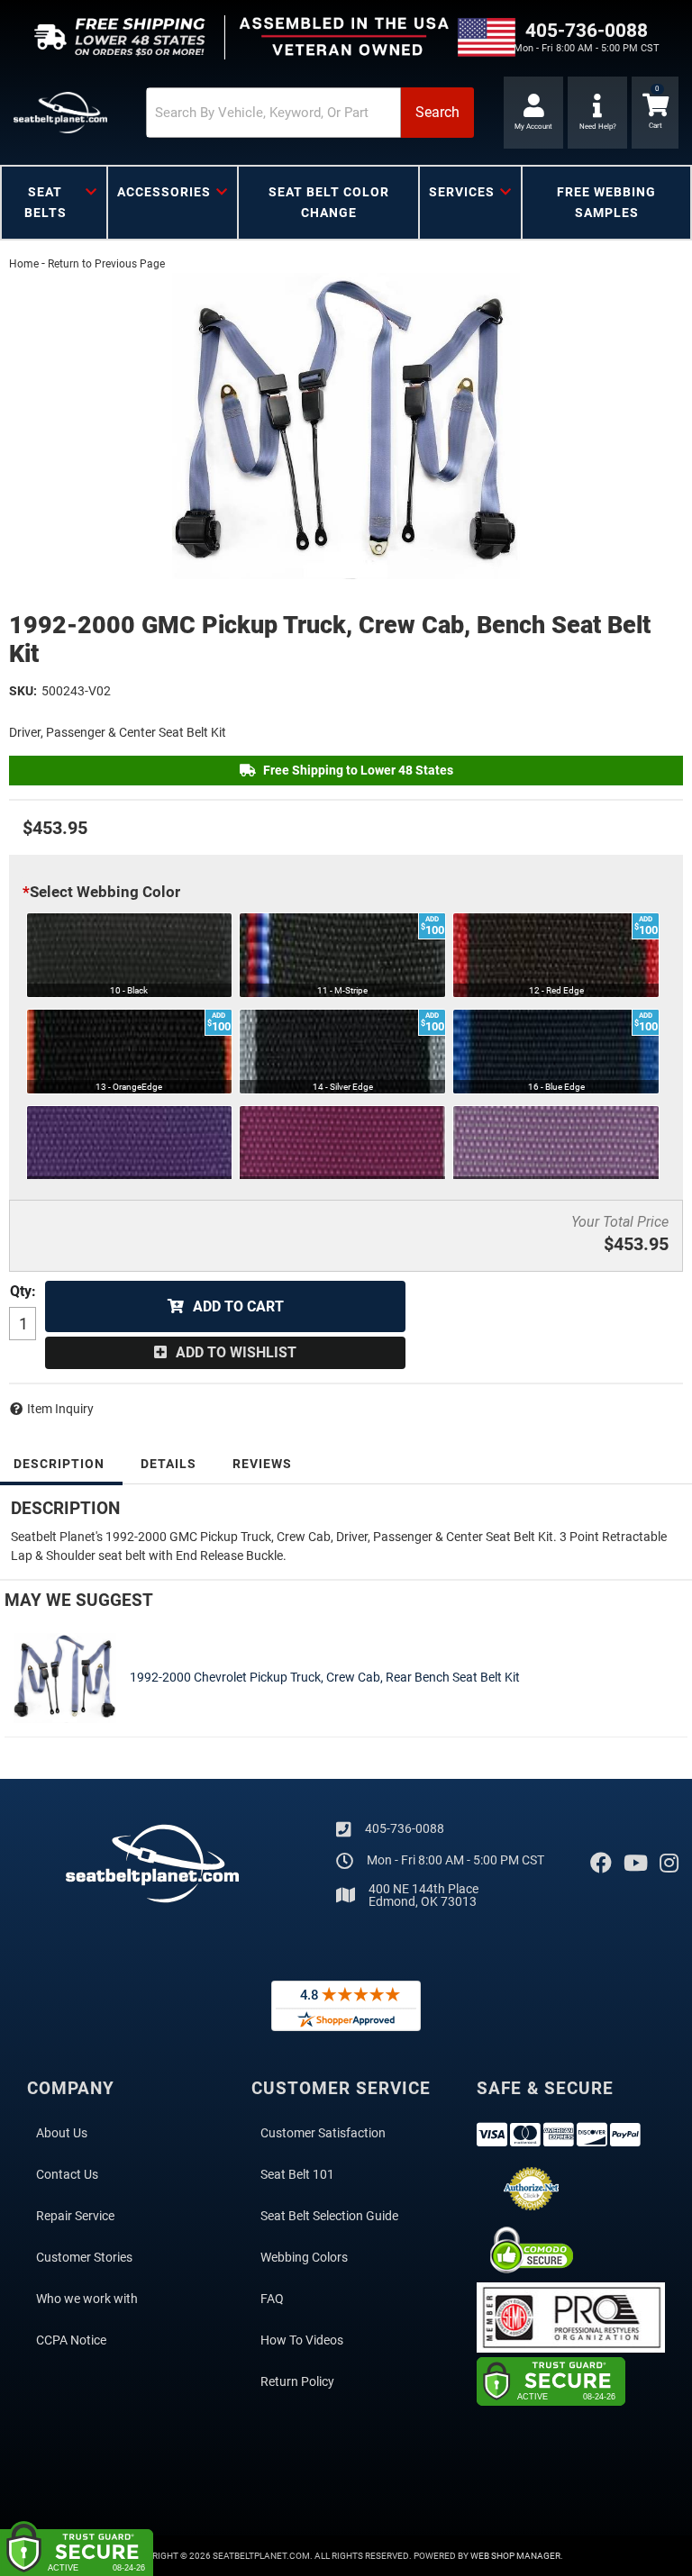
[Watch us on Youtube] (636, 1864)
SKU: (23, 691)
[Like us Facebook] (601, 1864)
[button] (310, 113)
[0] (655, 113)
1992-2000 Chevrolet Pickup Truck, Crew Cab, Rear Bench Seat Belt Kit (325, 1677)
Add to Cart (238, 1306)
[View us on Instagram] (669, 1864)
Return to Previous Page (106, 264)
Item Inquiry (60, 1409)
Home (24, 264)
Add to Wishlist (236, 1352)
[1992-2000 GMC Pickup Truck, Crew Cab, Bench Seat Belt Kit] (346, 426)
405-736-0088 (405, 1828)
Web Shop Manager (515, 2556)
